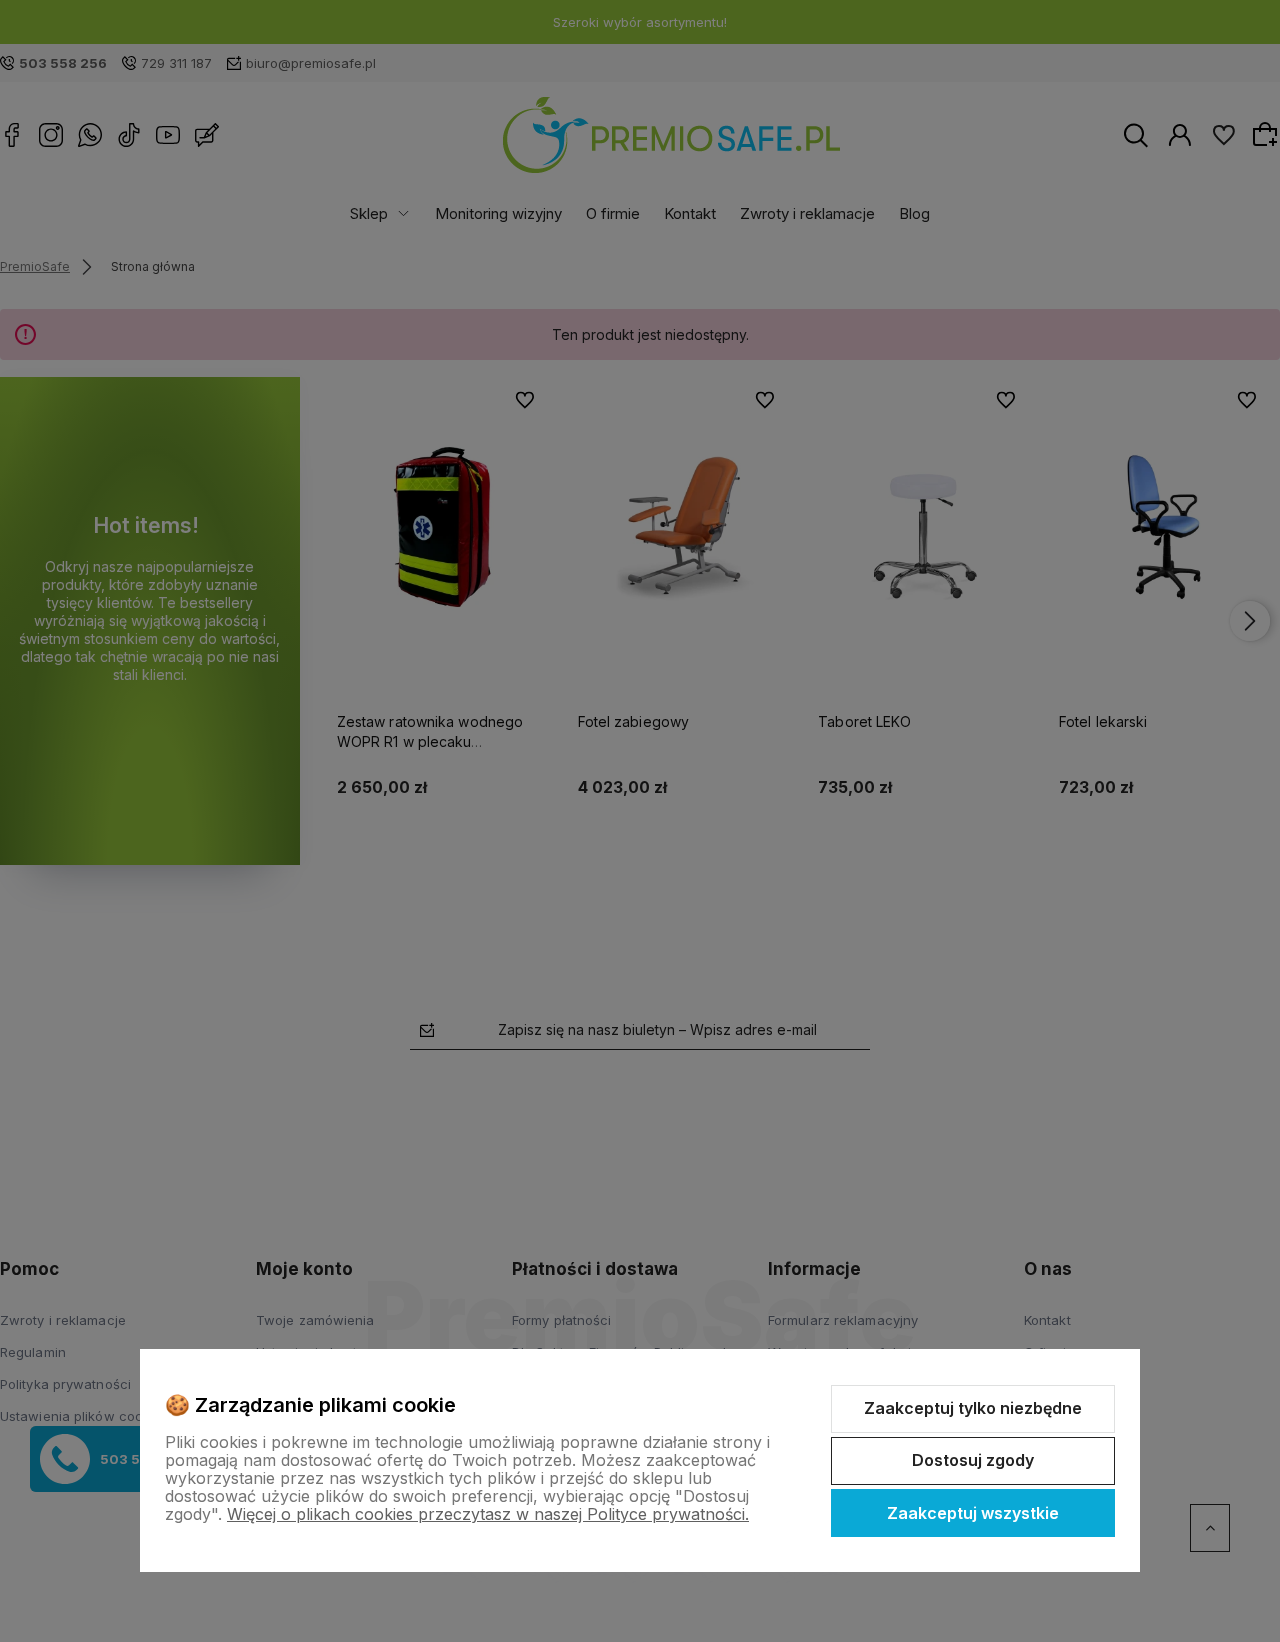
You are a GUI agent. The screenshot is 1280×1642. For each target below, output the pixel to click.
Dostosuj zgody (973, 1460)
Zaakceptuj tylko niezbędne (973, 1408)
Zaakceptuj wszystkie (973, 1513)
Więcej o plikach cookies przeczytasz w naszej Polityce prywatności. (488, 1514)
